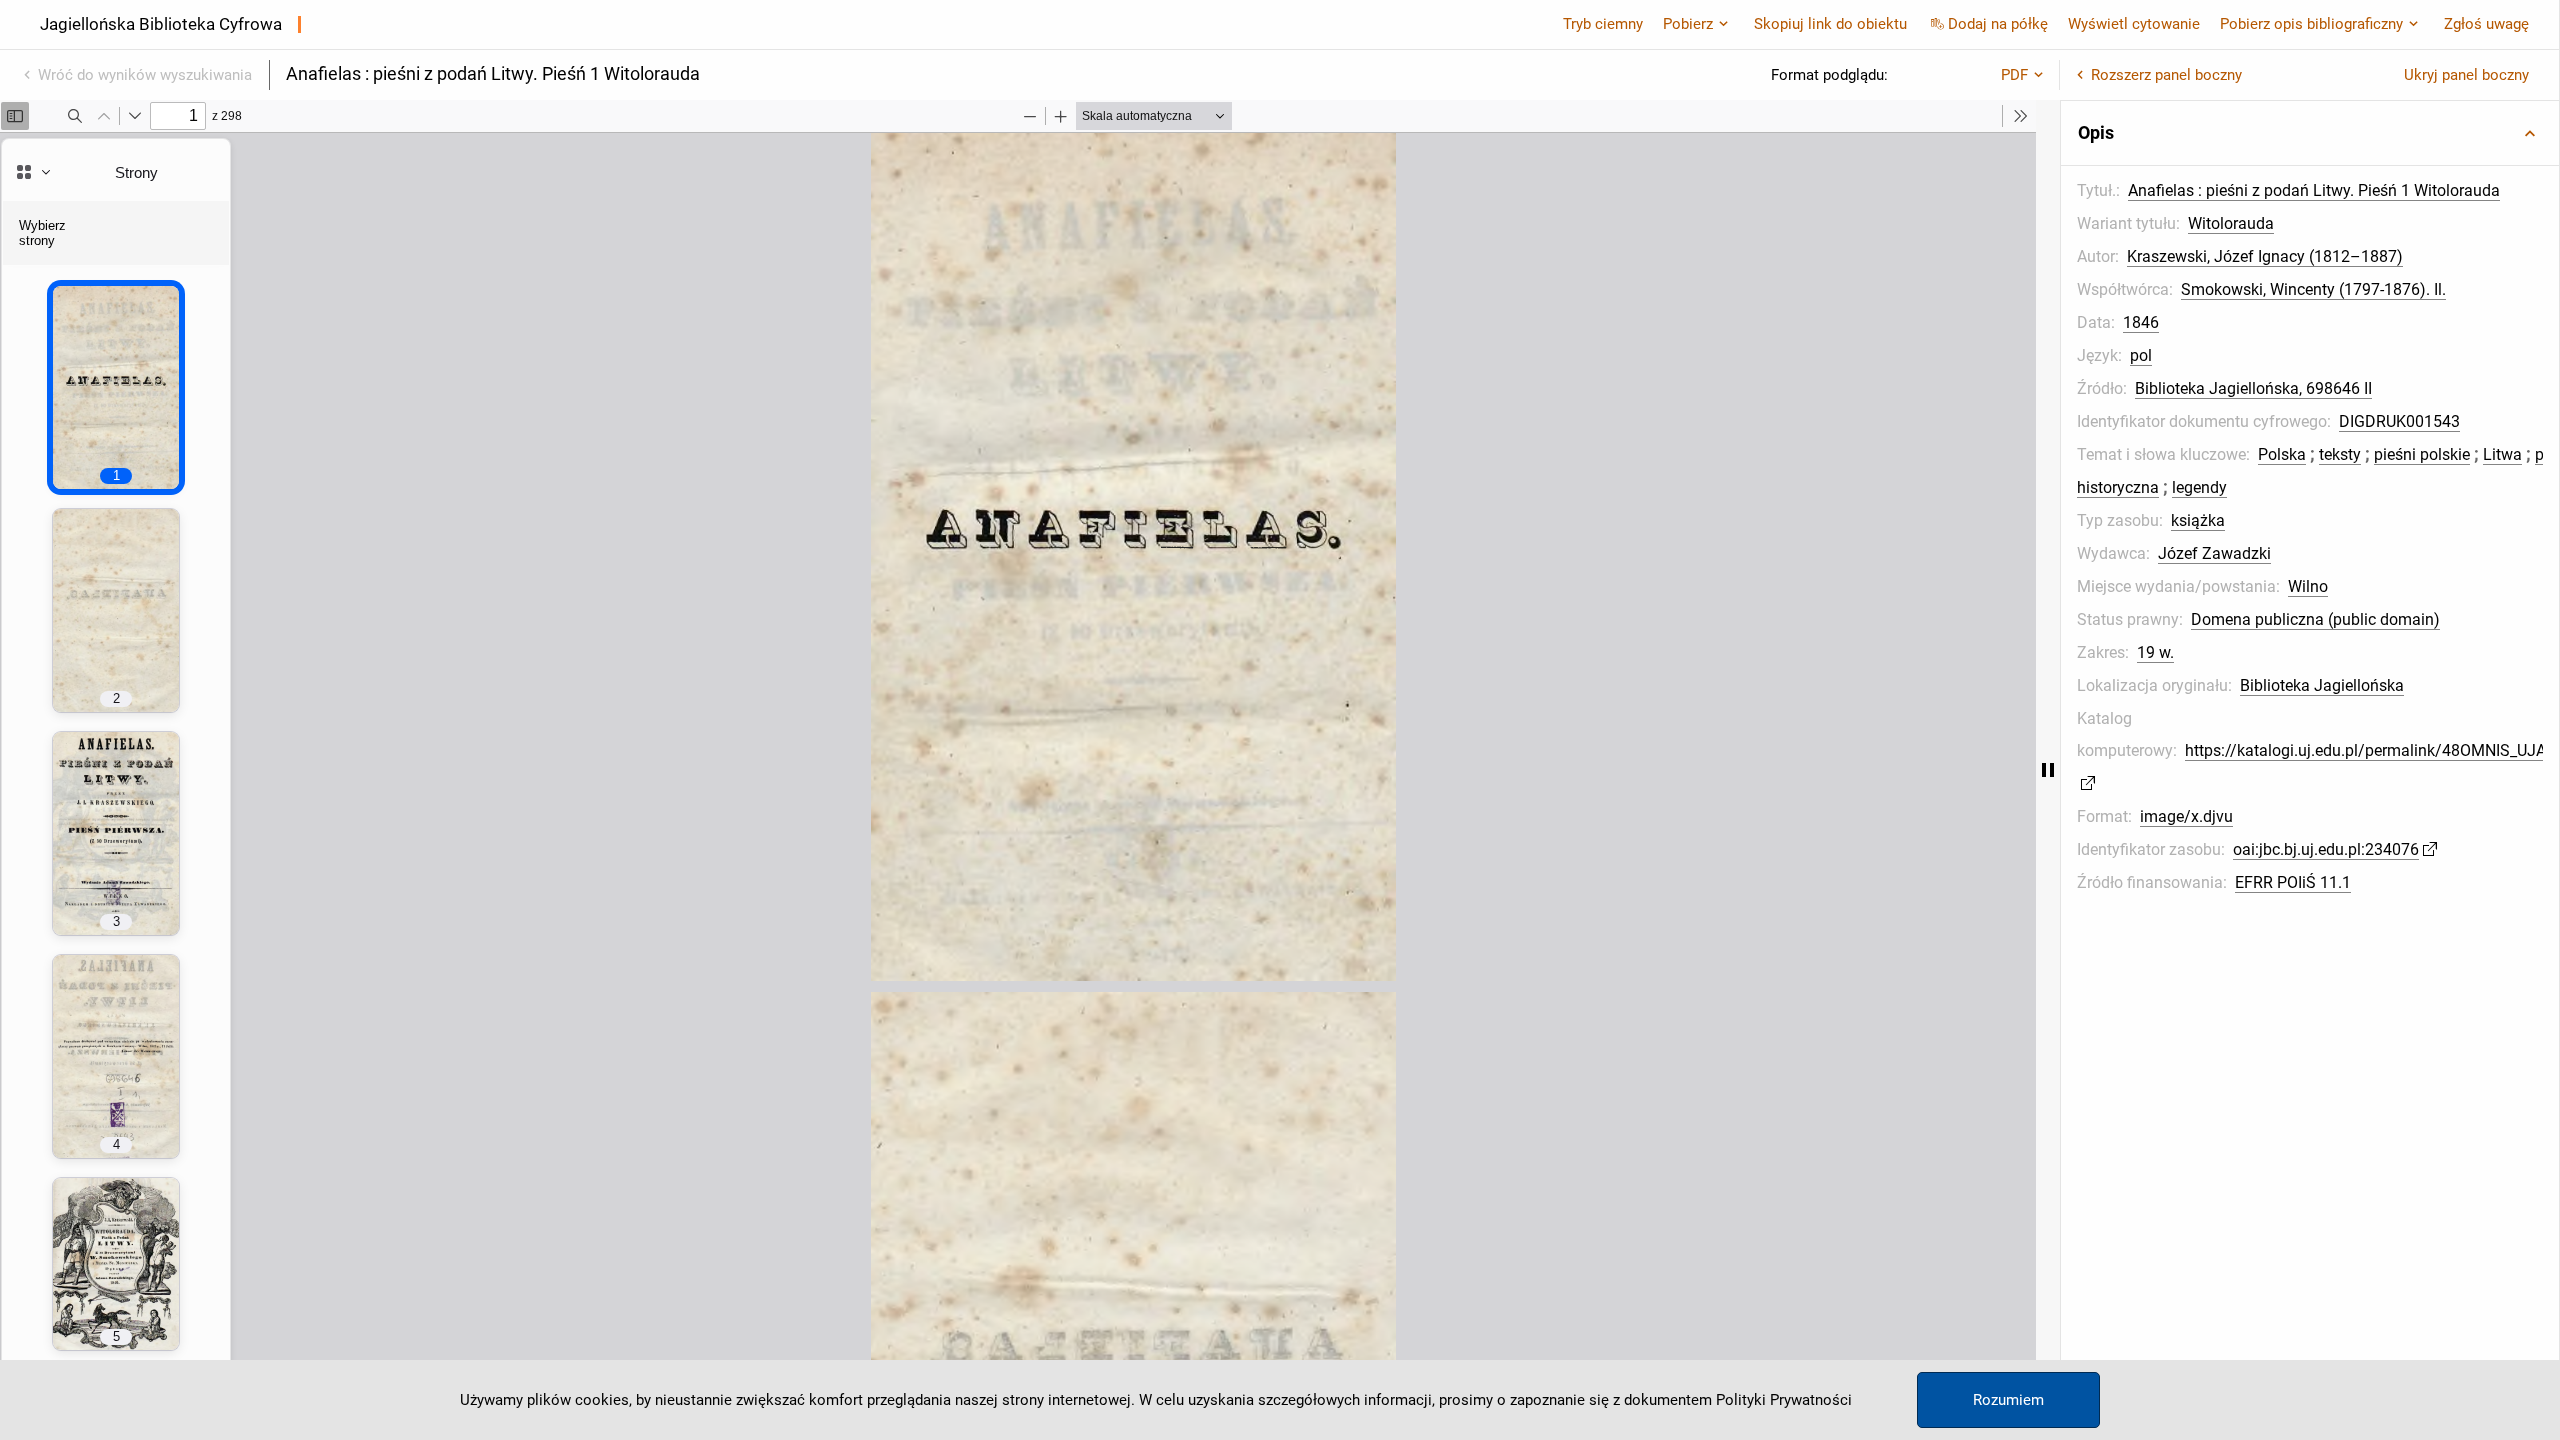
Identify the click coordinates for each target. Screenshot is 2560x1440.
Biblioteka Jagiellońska (2322, 685)
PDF (2014, 75)
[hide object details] (2048, 770)
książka (2198, 520)
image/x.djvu (2186, 816)
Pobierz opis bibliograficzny (2311, 24)
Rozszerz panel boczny (2166, 75)
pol (2141, 355)
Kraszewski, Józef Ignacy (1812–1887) (2265, 256)
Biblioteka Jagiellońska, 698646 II (2253, 388)
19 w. (2155, 652)
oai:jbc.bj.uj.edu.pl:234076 (2326, 849)
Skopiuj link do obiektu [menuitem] (1830, 24)
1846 (2141, 322)
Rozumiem (2008, 1400)
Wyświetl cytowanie (2134, 24)
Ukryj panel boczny (2466, 75)
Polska (2282, 454)
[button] (2310, 133)
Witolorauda (2231, 223)
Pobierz (1688, 24)
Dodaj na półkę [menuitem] (1998, 24)
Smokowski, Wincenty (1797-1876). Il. (2313, 289)
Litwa (2502, 454)
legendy (2199, 487)
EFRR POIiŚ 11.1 (2293, 882)
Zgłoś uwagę (2486, 24)
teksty (2340, 454)
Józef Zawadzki (2214, 553)
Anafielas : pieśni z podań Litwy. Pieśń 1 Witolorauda (2314, 190)
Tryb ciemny (1603, 24)
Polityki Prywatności (1784, 1400)
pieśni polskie (2422, 454)
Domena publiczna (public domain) (2315, 619)
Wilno (2308, 586)
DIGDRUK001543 (2399, 421)
